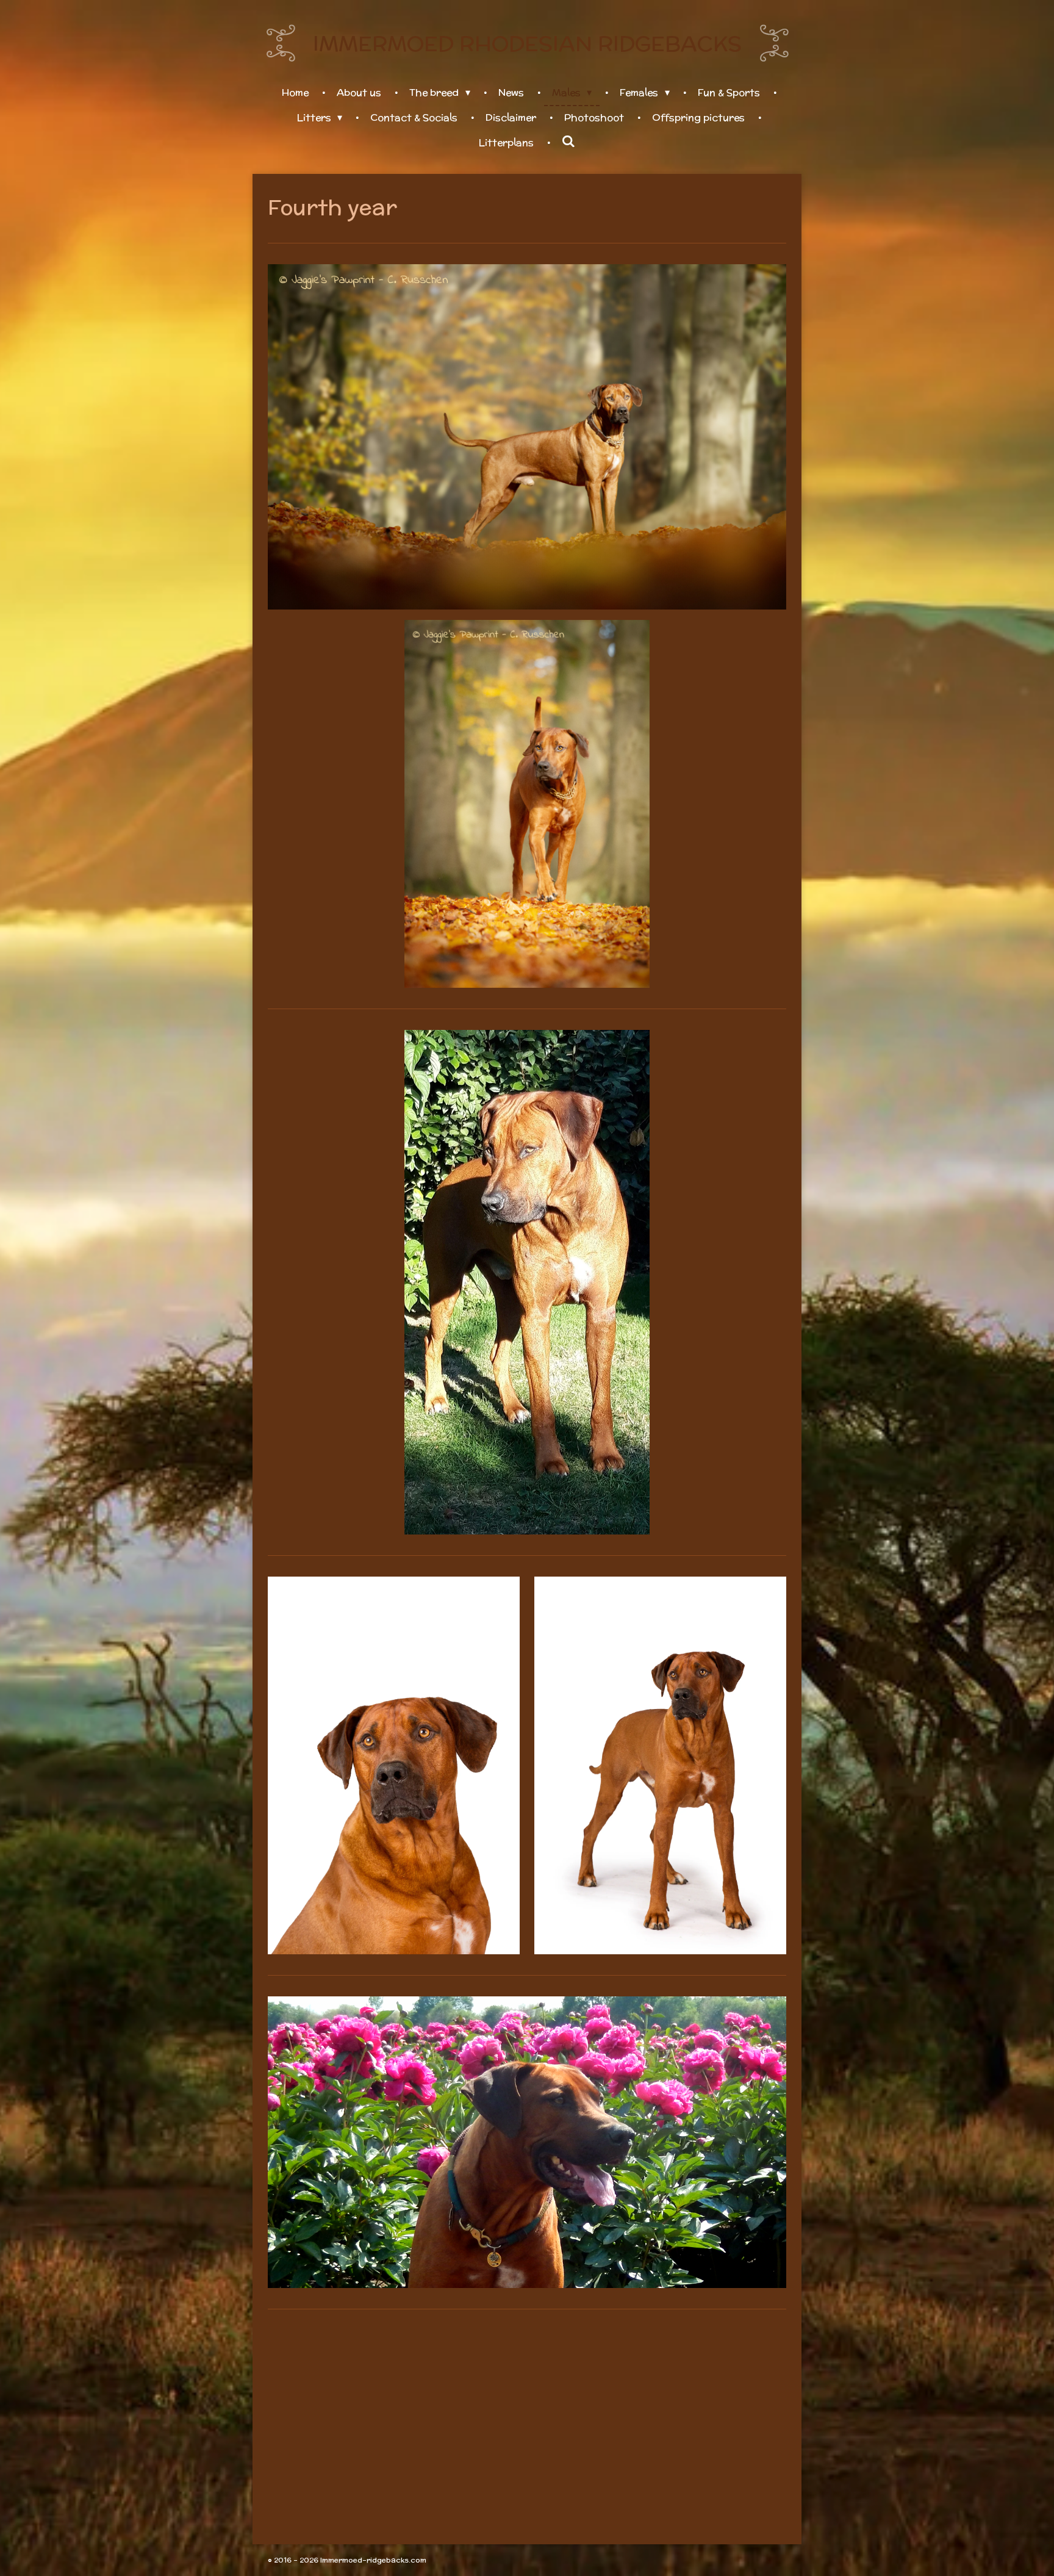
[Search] (568, 142)
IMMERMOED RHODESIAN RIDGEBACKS (527, 43)
